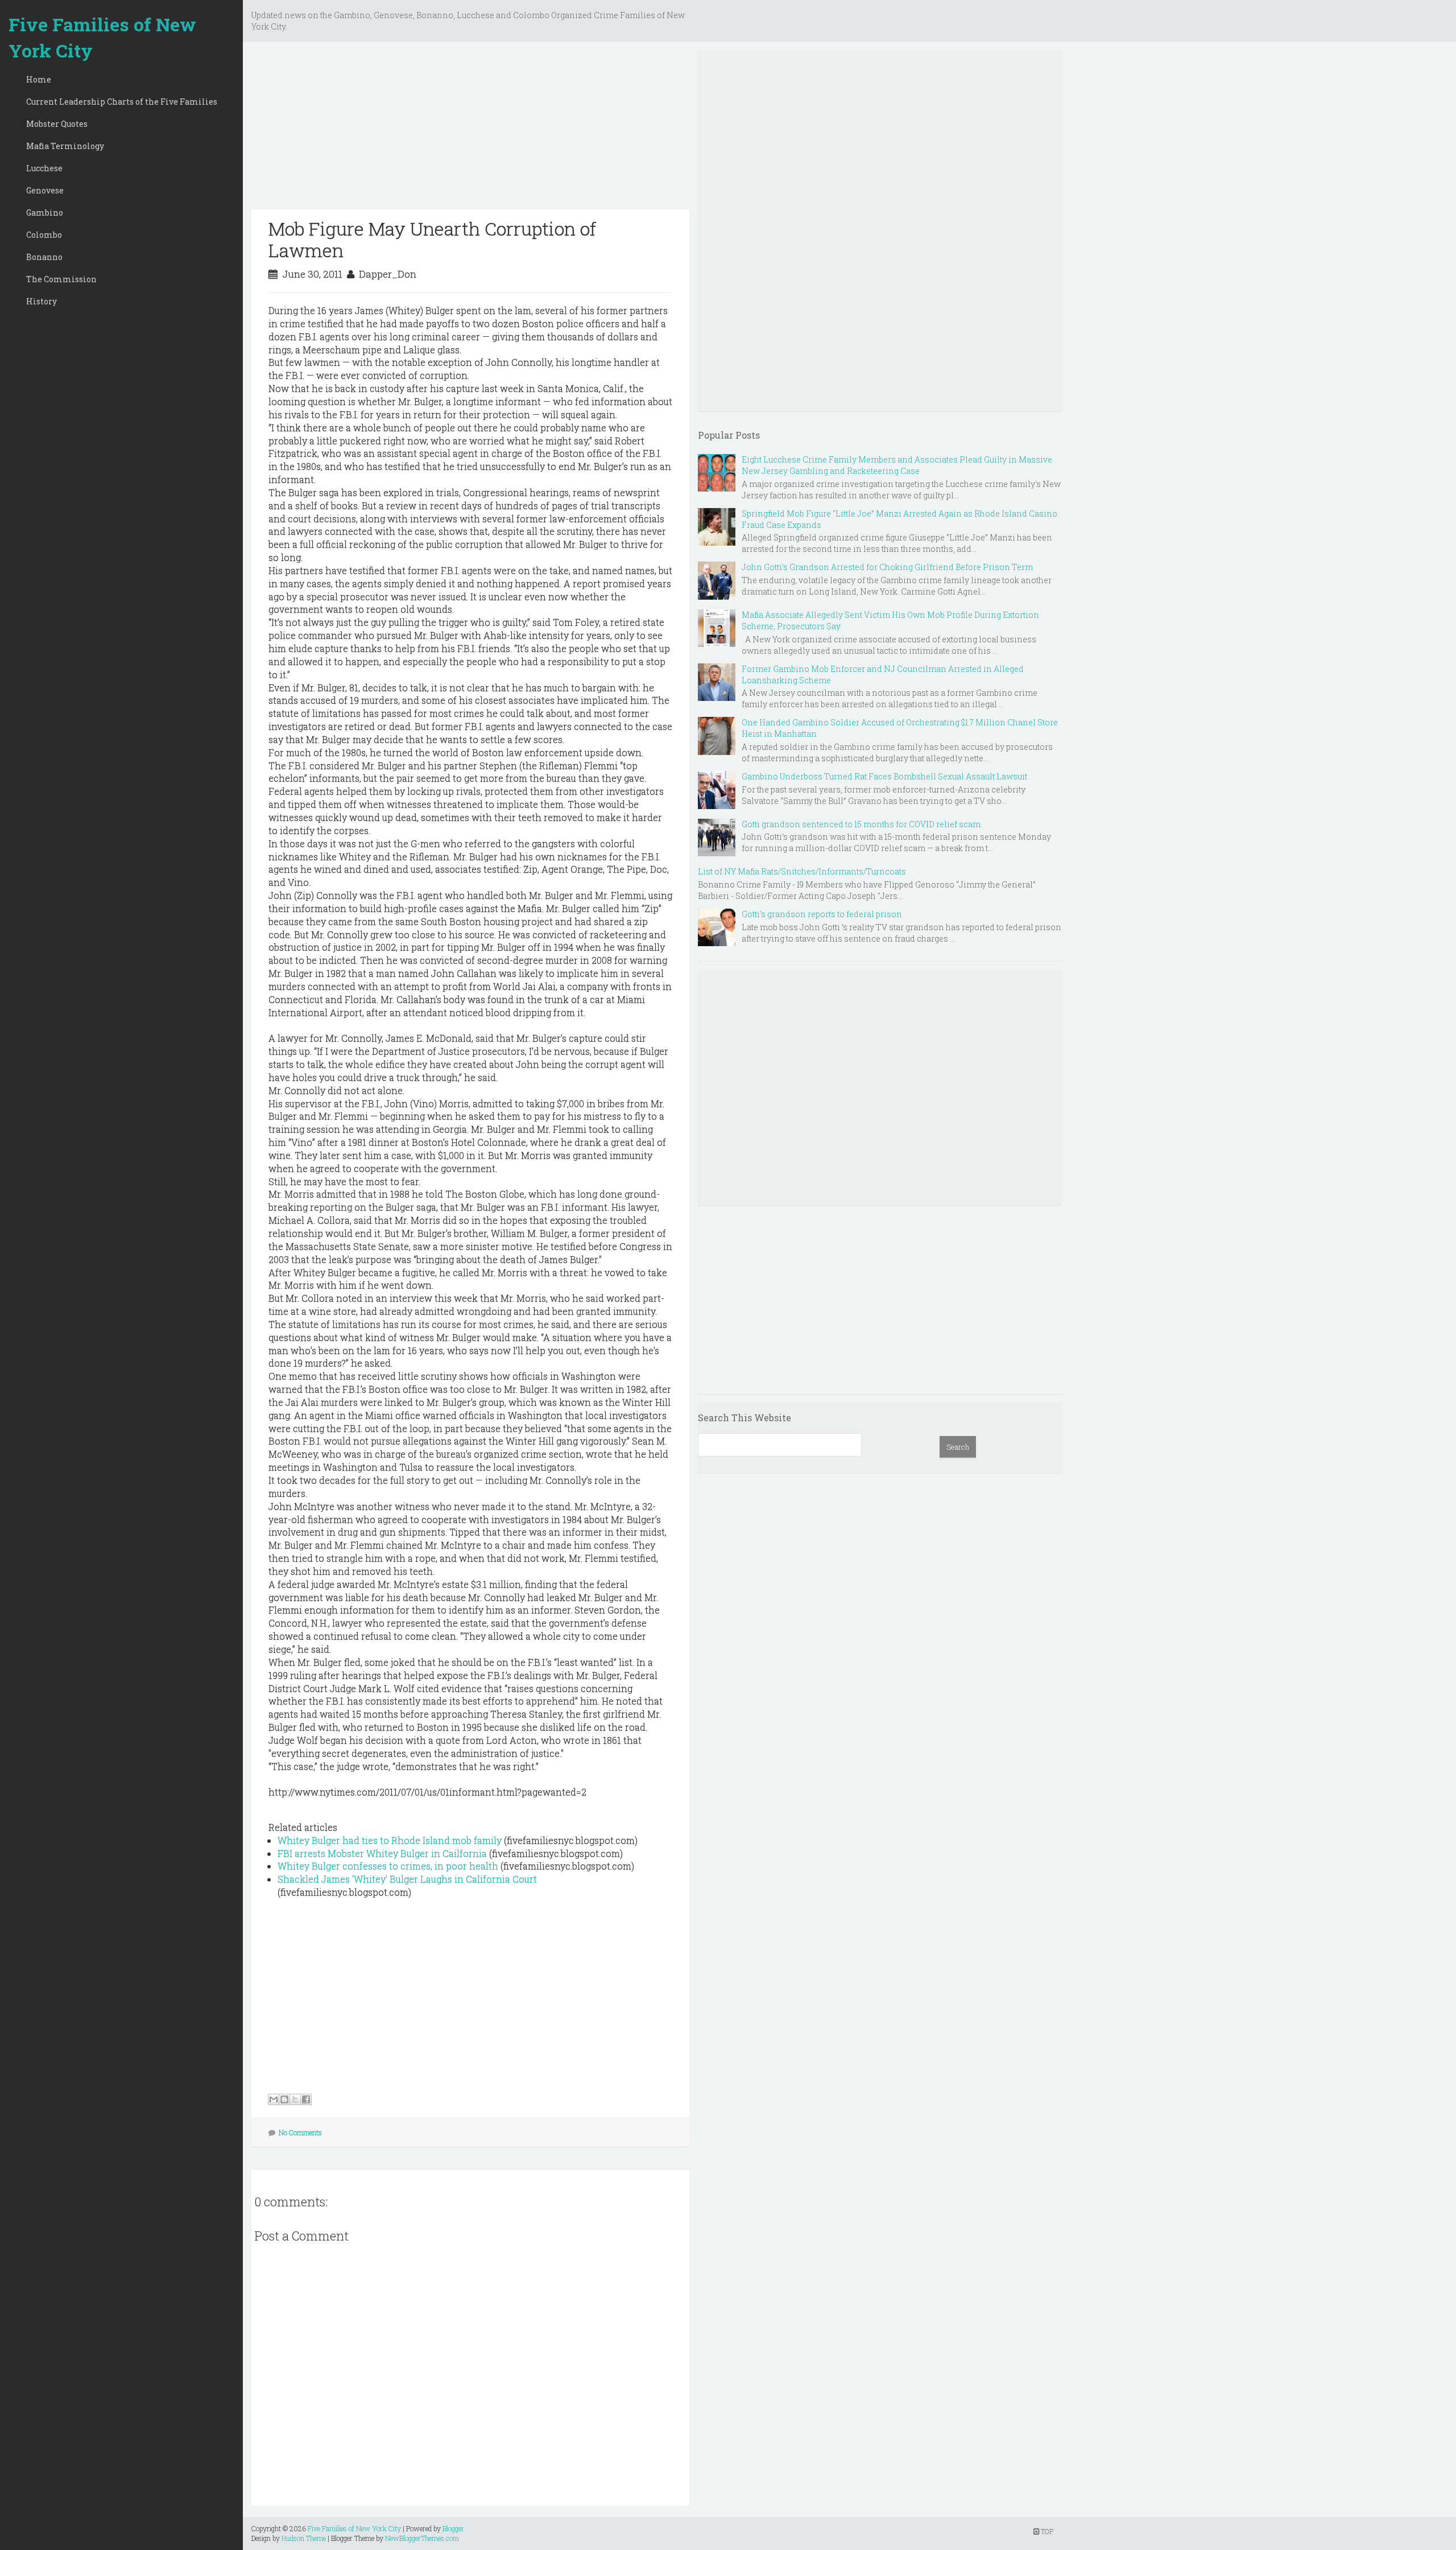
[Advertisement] (470, 130)
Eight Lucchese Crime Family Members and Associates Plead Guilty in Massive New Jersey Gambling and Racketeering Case (897, 465)
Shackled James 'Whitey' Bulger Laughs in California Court (407, 1879)
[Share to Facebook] (306, 2099)
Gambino (45, 212)
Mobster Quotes (57, 124)
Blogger (453, 2528)
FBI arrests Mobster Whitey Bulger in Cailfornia (382, 1853)
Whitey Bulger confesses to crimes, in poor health (388, 1866)
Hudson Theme (304, 2538)
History (42, 301)
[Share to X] (295, 2099)
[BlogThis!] (284, 2099)
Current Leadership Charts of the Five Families (122, 102)
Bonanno (44, 257)
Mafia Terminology (65, 146)
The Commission (61, 279)
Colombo (44, 235)
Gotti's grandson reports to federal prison (822, 914)
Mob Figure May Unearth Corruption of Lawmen (432, 239)
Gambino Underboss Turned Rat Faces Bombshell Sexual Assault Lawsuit (884, 776)
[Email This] (274, 2099)
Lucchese (44, 168)
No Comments (300, 2132)
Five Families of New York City (102, 37)
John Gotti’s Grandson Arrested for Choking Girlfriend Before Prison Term (887, 567)
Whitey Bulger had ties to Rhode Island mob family (390, 1840)
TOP (1046, 2531)
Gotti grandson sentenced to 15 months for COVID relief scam (861, 824)
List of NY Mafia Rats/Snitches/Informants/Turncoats (802, 871)
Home (39, 79)
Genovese (45, 190)
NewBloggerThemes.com (422, 2538)
